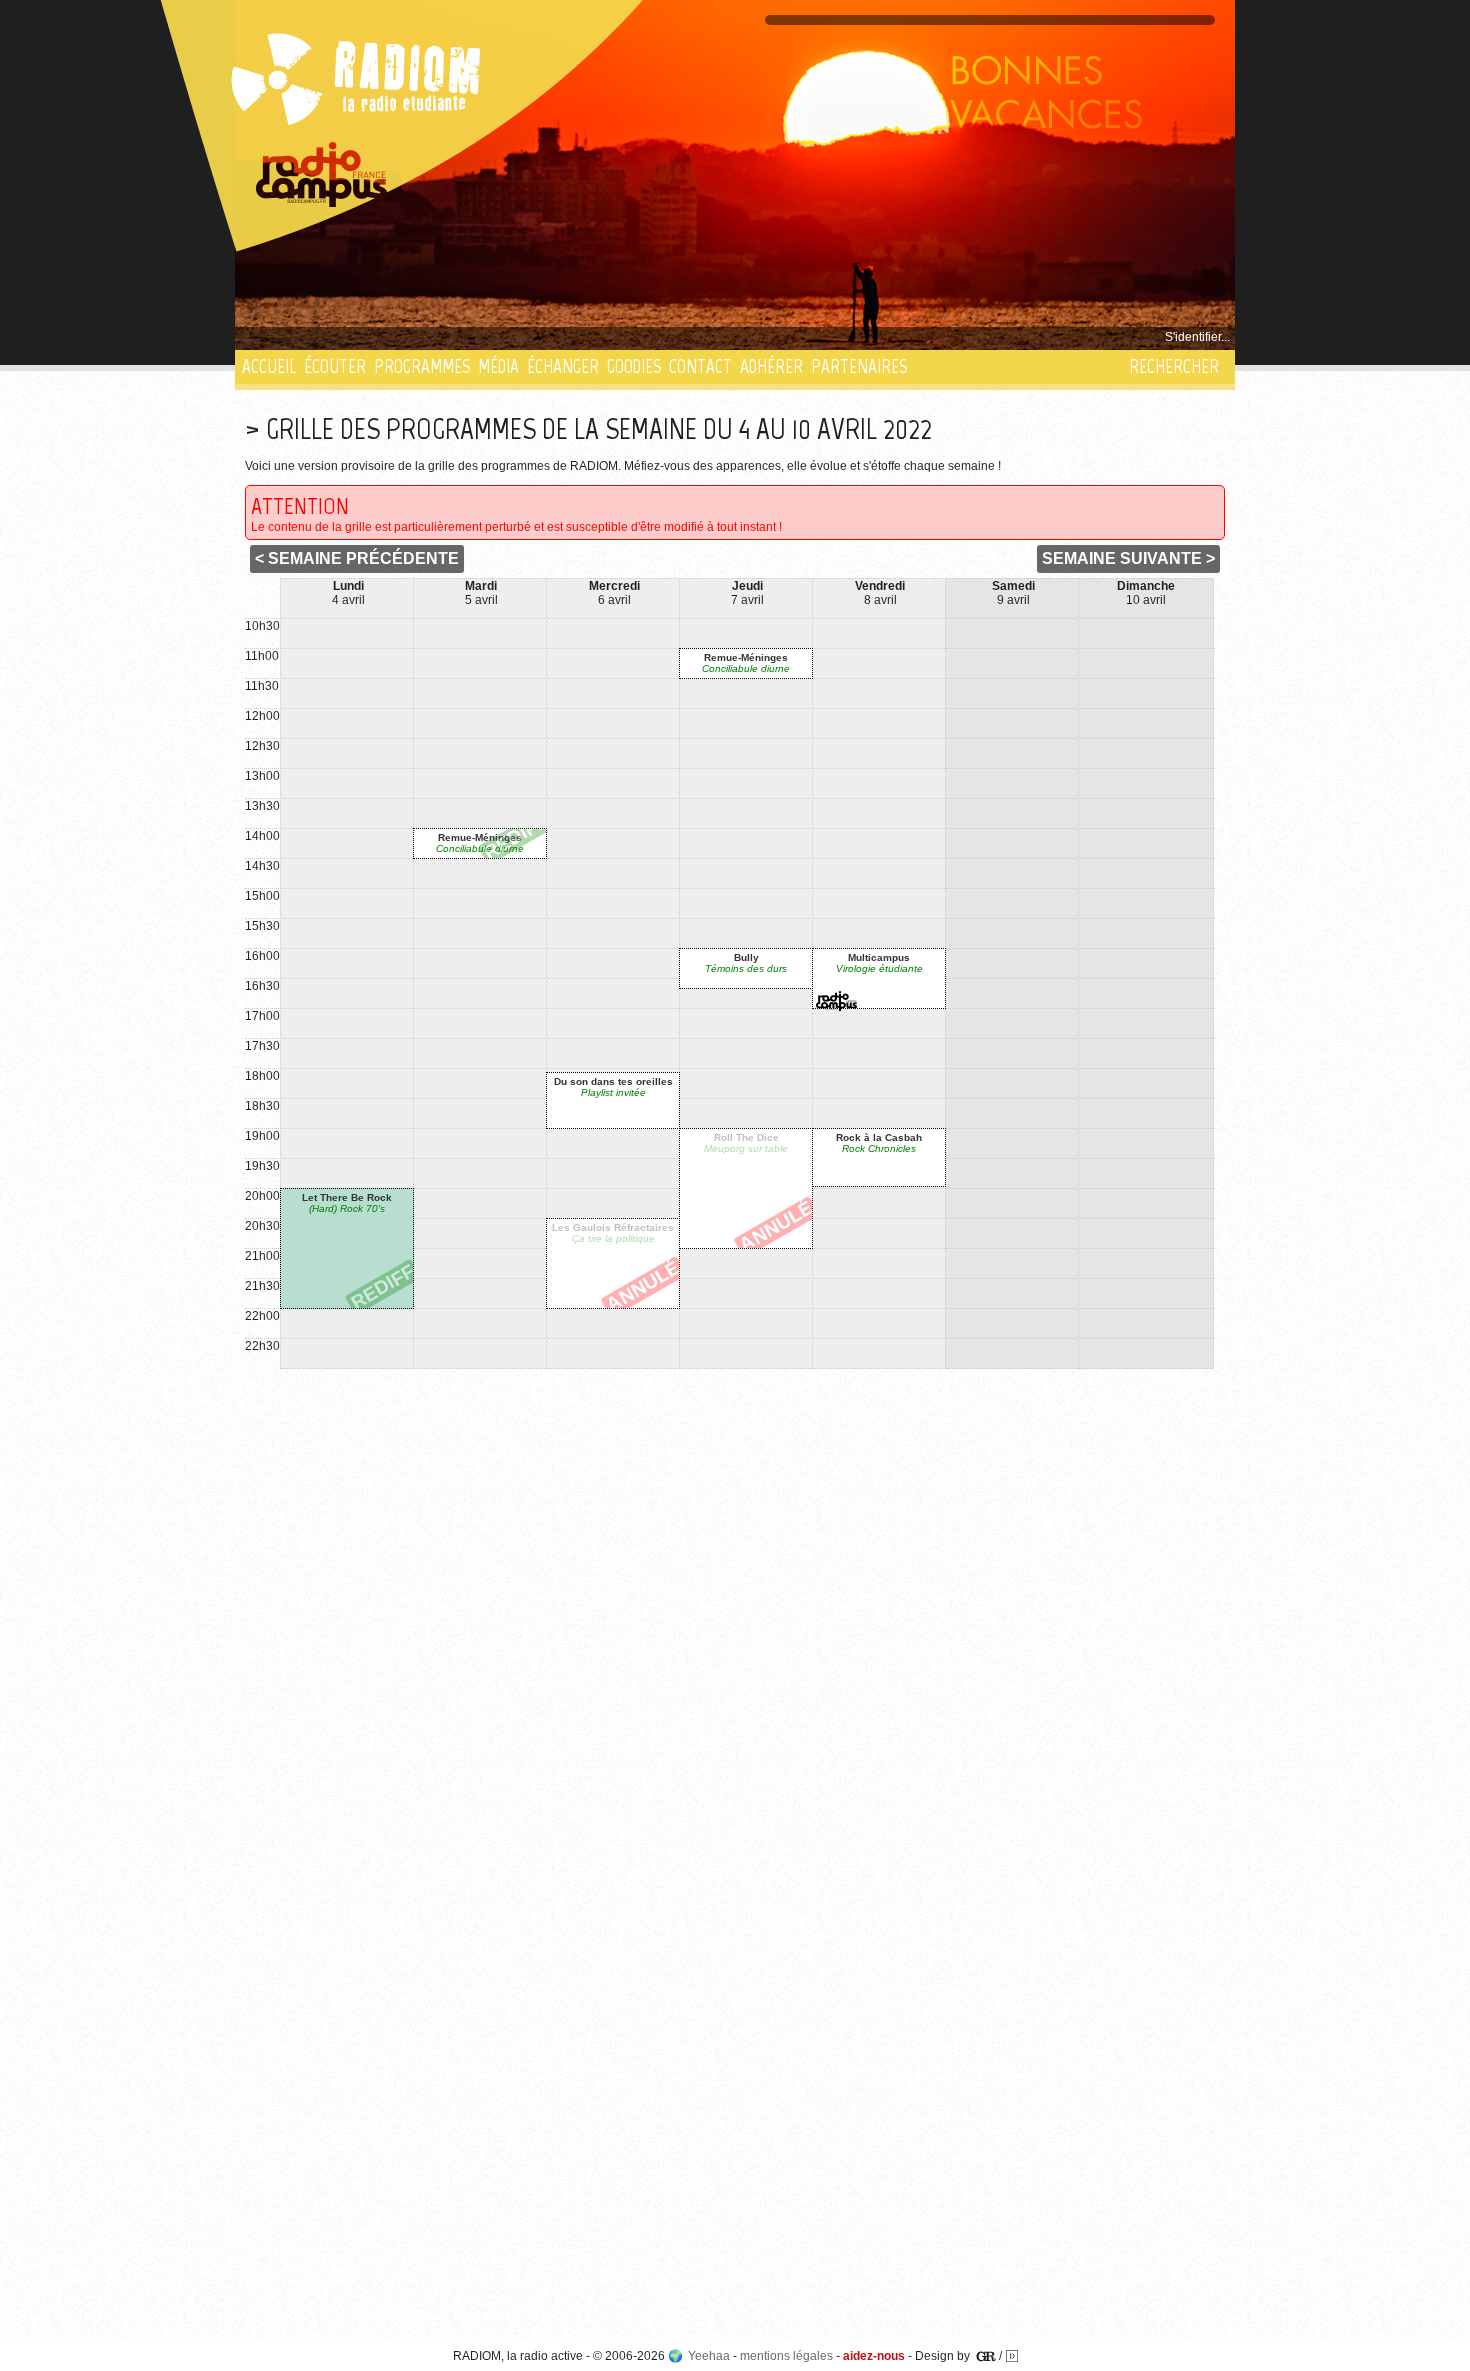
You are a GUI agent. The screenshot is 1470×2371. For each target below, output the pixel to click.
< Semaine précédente (357, 558)
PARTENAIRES (859, 366)
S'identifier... (1197, 337)
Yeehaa (709, 2356)
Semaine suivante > (1128, 558)
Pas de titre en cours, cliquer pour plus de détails (376, 337)
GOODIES (634, 366)
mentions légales (786, 2356)
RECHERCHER (1174, 366)
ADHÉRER (771, 366)
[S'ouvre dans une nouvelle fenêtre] (322, 175)
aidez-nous (874, 2356)
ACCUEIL (269, 366)
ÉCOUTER (335, 366)
